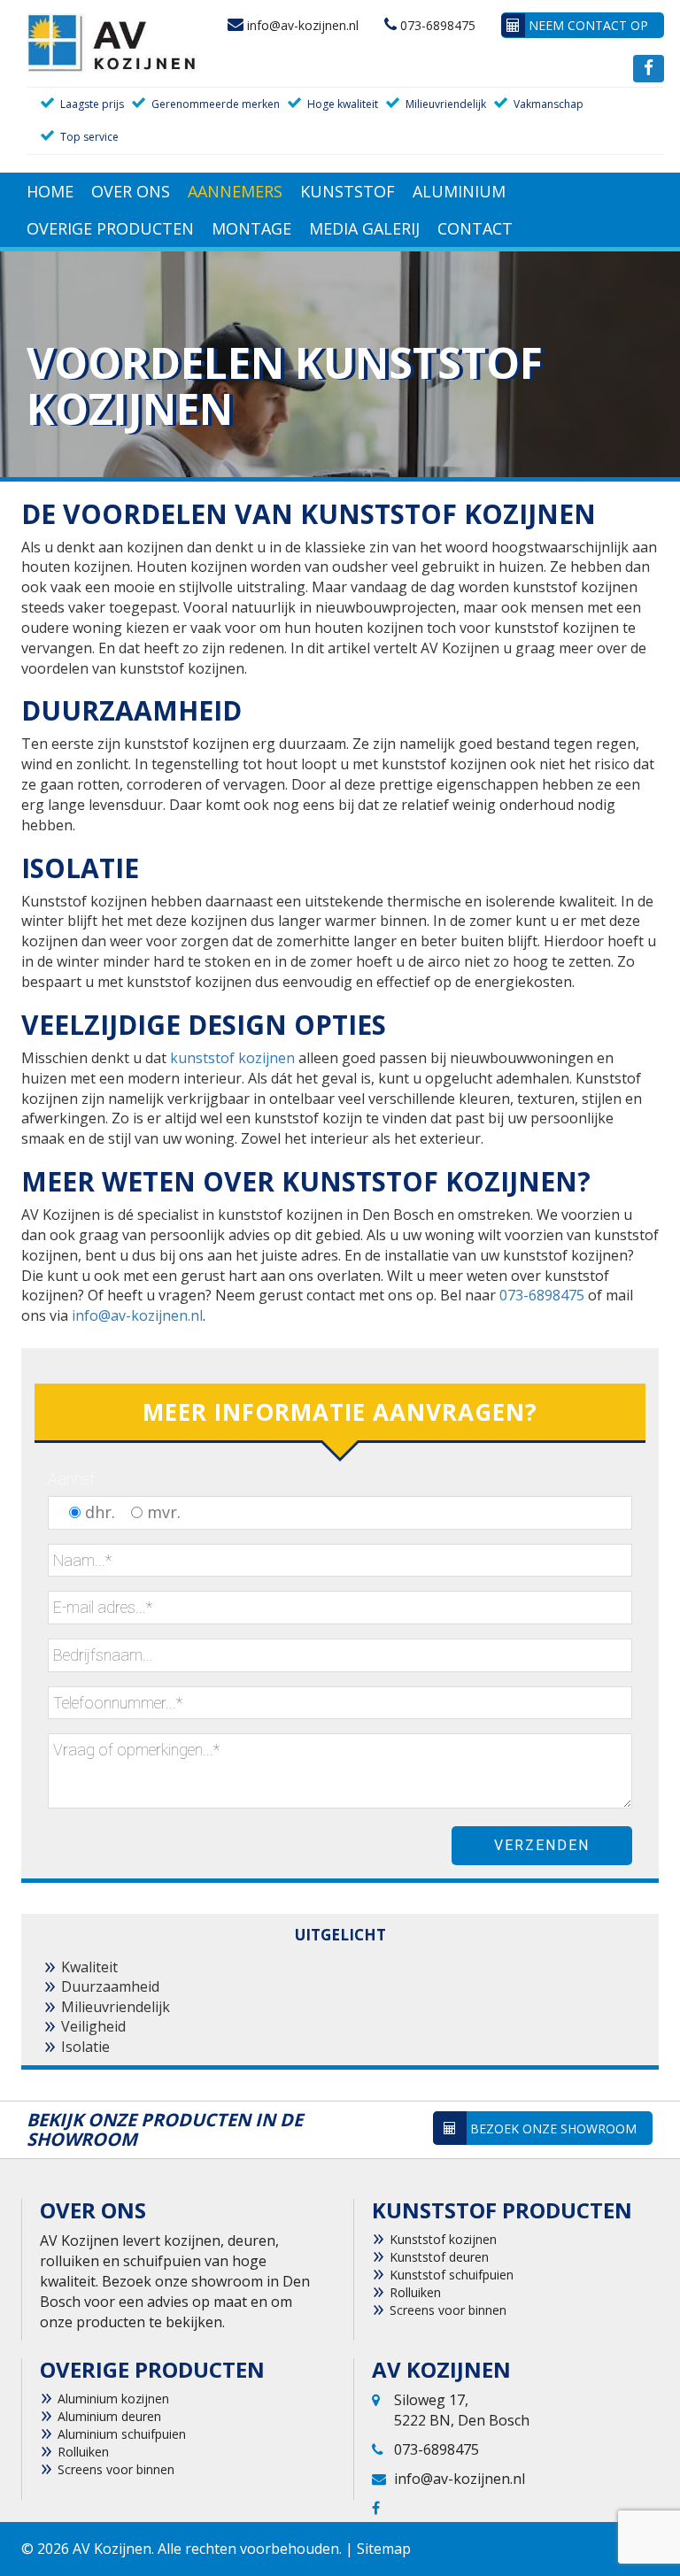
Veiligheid (93, 2026)
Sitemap (384, 2549)
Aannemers (235, 191)
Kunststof (348, 191)
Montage (251, 228)
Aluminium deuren (109, 2416)
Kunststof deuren (439, 2257)
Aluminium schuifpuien (122, 2434)
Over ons (131, 191)
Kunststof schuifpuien (452, 2275)
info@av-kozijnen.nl (301, 25)
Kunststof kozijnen (443, 2239)
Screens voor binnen (448, 2310)
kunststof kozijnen (232, 1058)
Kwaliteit (89, 1967)
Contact (475, 228)
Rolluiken (415, 2292)
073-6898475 (436, 25)
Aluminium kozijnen (113, 2399)
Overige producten (110, 228)
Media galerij (364, 228)
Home (50, 191)
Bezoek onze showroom (552, 2129)
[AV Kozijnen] (113, 42)
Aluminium (459, 191)
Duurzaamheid (110, 1986)
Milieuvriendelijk (116, 2007)
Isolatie (85, 2047)
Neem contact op (587, 25)
